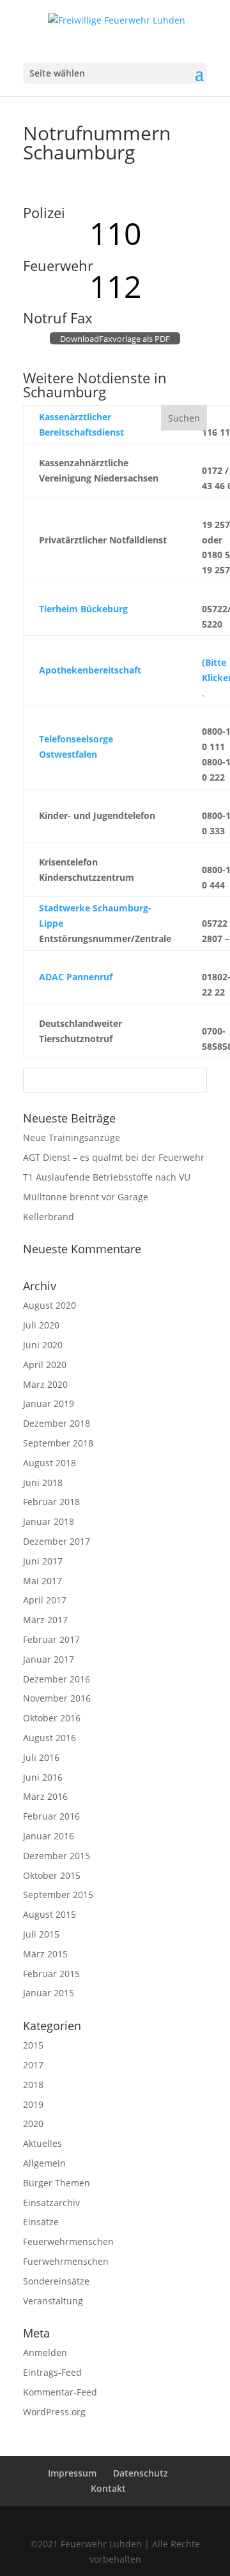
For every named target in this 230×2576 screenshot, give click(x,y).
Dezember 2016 (57, 1679)
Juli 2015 (41, 1934)
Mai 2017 (42, 1581)
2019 (33, 2104)
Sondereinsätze (56, 2281)
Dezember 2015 (57, 1856)
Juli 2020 (41, 1325)
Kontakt (108, 2488)
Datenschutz (141, 2473)
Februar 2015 (51, 1974)
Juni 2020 (43, 1345)
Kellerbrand (49, 1217)
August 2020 (50, 1305)
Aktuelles (42, 2143)
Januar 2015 (49, 1993)
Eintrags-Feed (52, 2372)
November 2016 (57, 1698)
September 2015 (58, 1895)
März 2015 (45, 1954)
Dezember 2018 (57, 1423)
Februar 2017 (51, 1639)
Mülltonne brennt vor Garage (86, 1197)
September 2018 (58, 1443)
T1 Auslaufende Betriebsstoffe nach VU (107, 1177)
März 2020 (45, 1384)
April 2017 (45, 1600)
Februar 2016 (51, 1816)
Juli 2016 (41, 1757)
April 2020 (45, 1365)
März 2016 (45, 1796)
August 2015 (50, 1914)
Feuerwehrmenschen (68, 2241)
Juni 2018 (43, 1483)
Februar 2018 (51, 1502)
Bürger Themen (57, 2183)
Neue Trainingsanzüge (72, 1137)
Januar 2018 (49, 1521)
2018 (33, 2085)
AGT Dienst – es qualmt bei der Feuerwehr (114, 1157)
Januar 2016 (49, 1836)
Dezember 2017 (57, 1541)
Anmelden (45, 2352)
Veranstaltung (53, 2301)
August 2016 (50, 1738)
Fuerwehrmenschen (66, 2261)
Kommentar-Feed (60, 2392)
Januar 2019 (49, 1403)
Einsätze (41, 2222)
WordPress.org (54, 2412)
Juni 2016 (43, 1777)
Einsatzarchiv (51, 2203)
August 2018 (50, 1463)
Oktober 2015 (52, 1875)
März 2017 (45, 1620)
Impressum (72, 2473)
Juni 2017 (43, 1561)
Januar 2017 (49, 1659)
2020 (33, 2123)
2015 (33, 2045)
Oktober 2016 (52, 1718)
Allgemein (44, 2163)
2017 (33, 2065)
